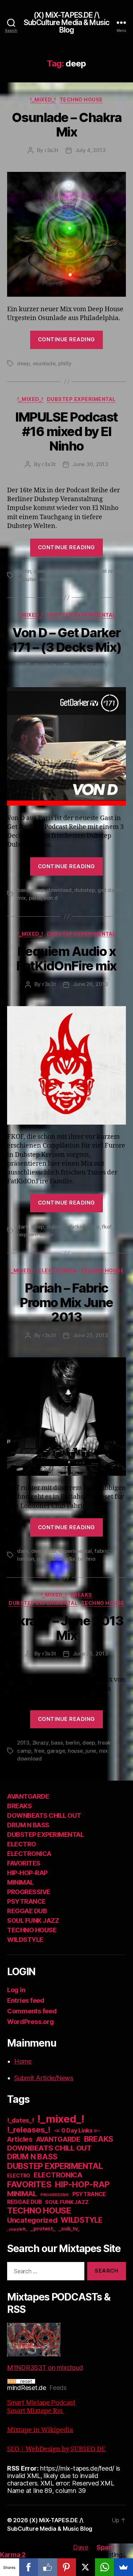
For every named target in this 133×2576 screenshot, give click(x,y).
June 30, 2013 (90, 464)
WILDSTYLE (25, 1940)
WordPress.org (31, 2022)
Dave (81, 2547)
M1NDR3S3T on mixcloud (45, 2368)
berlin (24, 571)
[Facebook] (29, 2567)
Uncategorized (32, 2220)
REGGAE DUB (27, 1911)
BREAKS (81, 1595)
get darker (110, 890)
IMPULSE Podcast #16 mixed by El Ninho (66, 431)
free (39, 1751)
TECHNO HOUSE (81, 100)
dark (23, 1227)
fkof (107, 1227)
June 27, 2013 (90, 665)
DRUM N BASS (28, 1825)
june (91, 1751)
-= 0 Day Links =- (77, 2131)
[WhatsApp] (105, 2567)
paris (35, 898)
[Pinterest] (67, 2567)
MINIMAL (20, 1882)
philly (65, 363)
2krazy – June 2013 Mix (66, 1628)
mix (21, 898)
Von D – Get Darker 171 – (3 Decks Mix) (66, 640)
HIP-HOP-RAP (27, 1873)
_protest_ (43, 2229)
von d (51, 898)
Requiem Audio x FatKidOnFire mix (66, 959)
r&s (71, 1559)
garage (56, 1751)
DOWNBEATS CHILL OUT (44, 1815)
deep (23, 363)
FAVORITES (24, 1863)
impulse (27, 579)
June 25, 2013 (90, 1335)
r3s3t (52, 150)
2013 (23, 1743)
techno (86, 1559)
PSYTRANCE (26, 1901)
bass (23, 890)
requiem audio (35, 1234)
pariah (56, 1559)
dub (51, 1551)
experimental (75, 1551)
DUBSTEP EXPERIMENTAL (81, 399)
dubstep (89, 571)
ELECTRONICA (58, 1270)
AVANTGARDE (28, 1796)
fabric (102, 1551)
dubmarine (63, 571)
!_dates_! (21, 2120)
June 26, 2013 (90, 984)
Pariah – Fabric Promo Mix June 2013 (66, 1302)
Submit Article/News (44, 2078)
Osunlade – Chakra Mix (67, 125)
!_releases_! (29, 2130)
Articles (20, 2139)
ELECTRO (22, 1844)
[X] (85, 2567)
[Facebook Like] (48, 2567)
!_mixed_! (43, 100)
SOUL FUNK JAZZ (33, 1921)
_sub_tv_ (69, 2229)
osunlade (44, 363)
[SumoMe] (123, 2567)
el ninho (112, 571)
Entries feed (26, 2000)
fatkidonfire (85, 1227)
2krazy (40, 1743)
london (26, 1559)
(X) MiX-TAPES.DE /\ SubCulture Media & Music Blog (66, 22)
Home (23, 2061)
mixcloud (51, 579)
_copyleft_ (17, 2229)
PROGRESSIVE (29, 1892)
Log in (16, 1990)
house (75, 1751)
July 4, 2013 (90, 150)
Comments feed (32, 2011)
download (59, 890)
